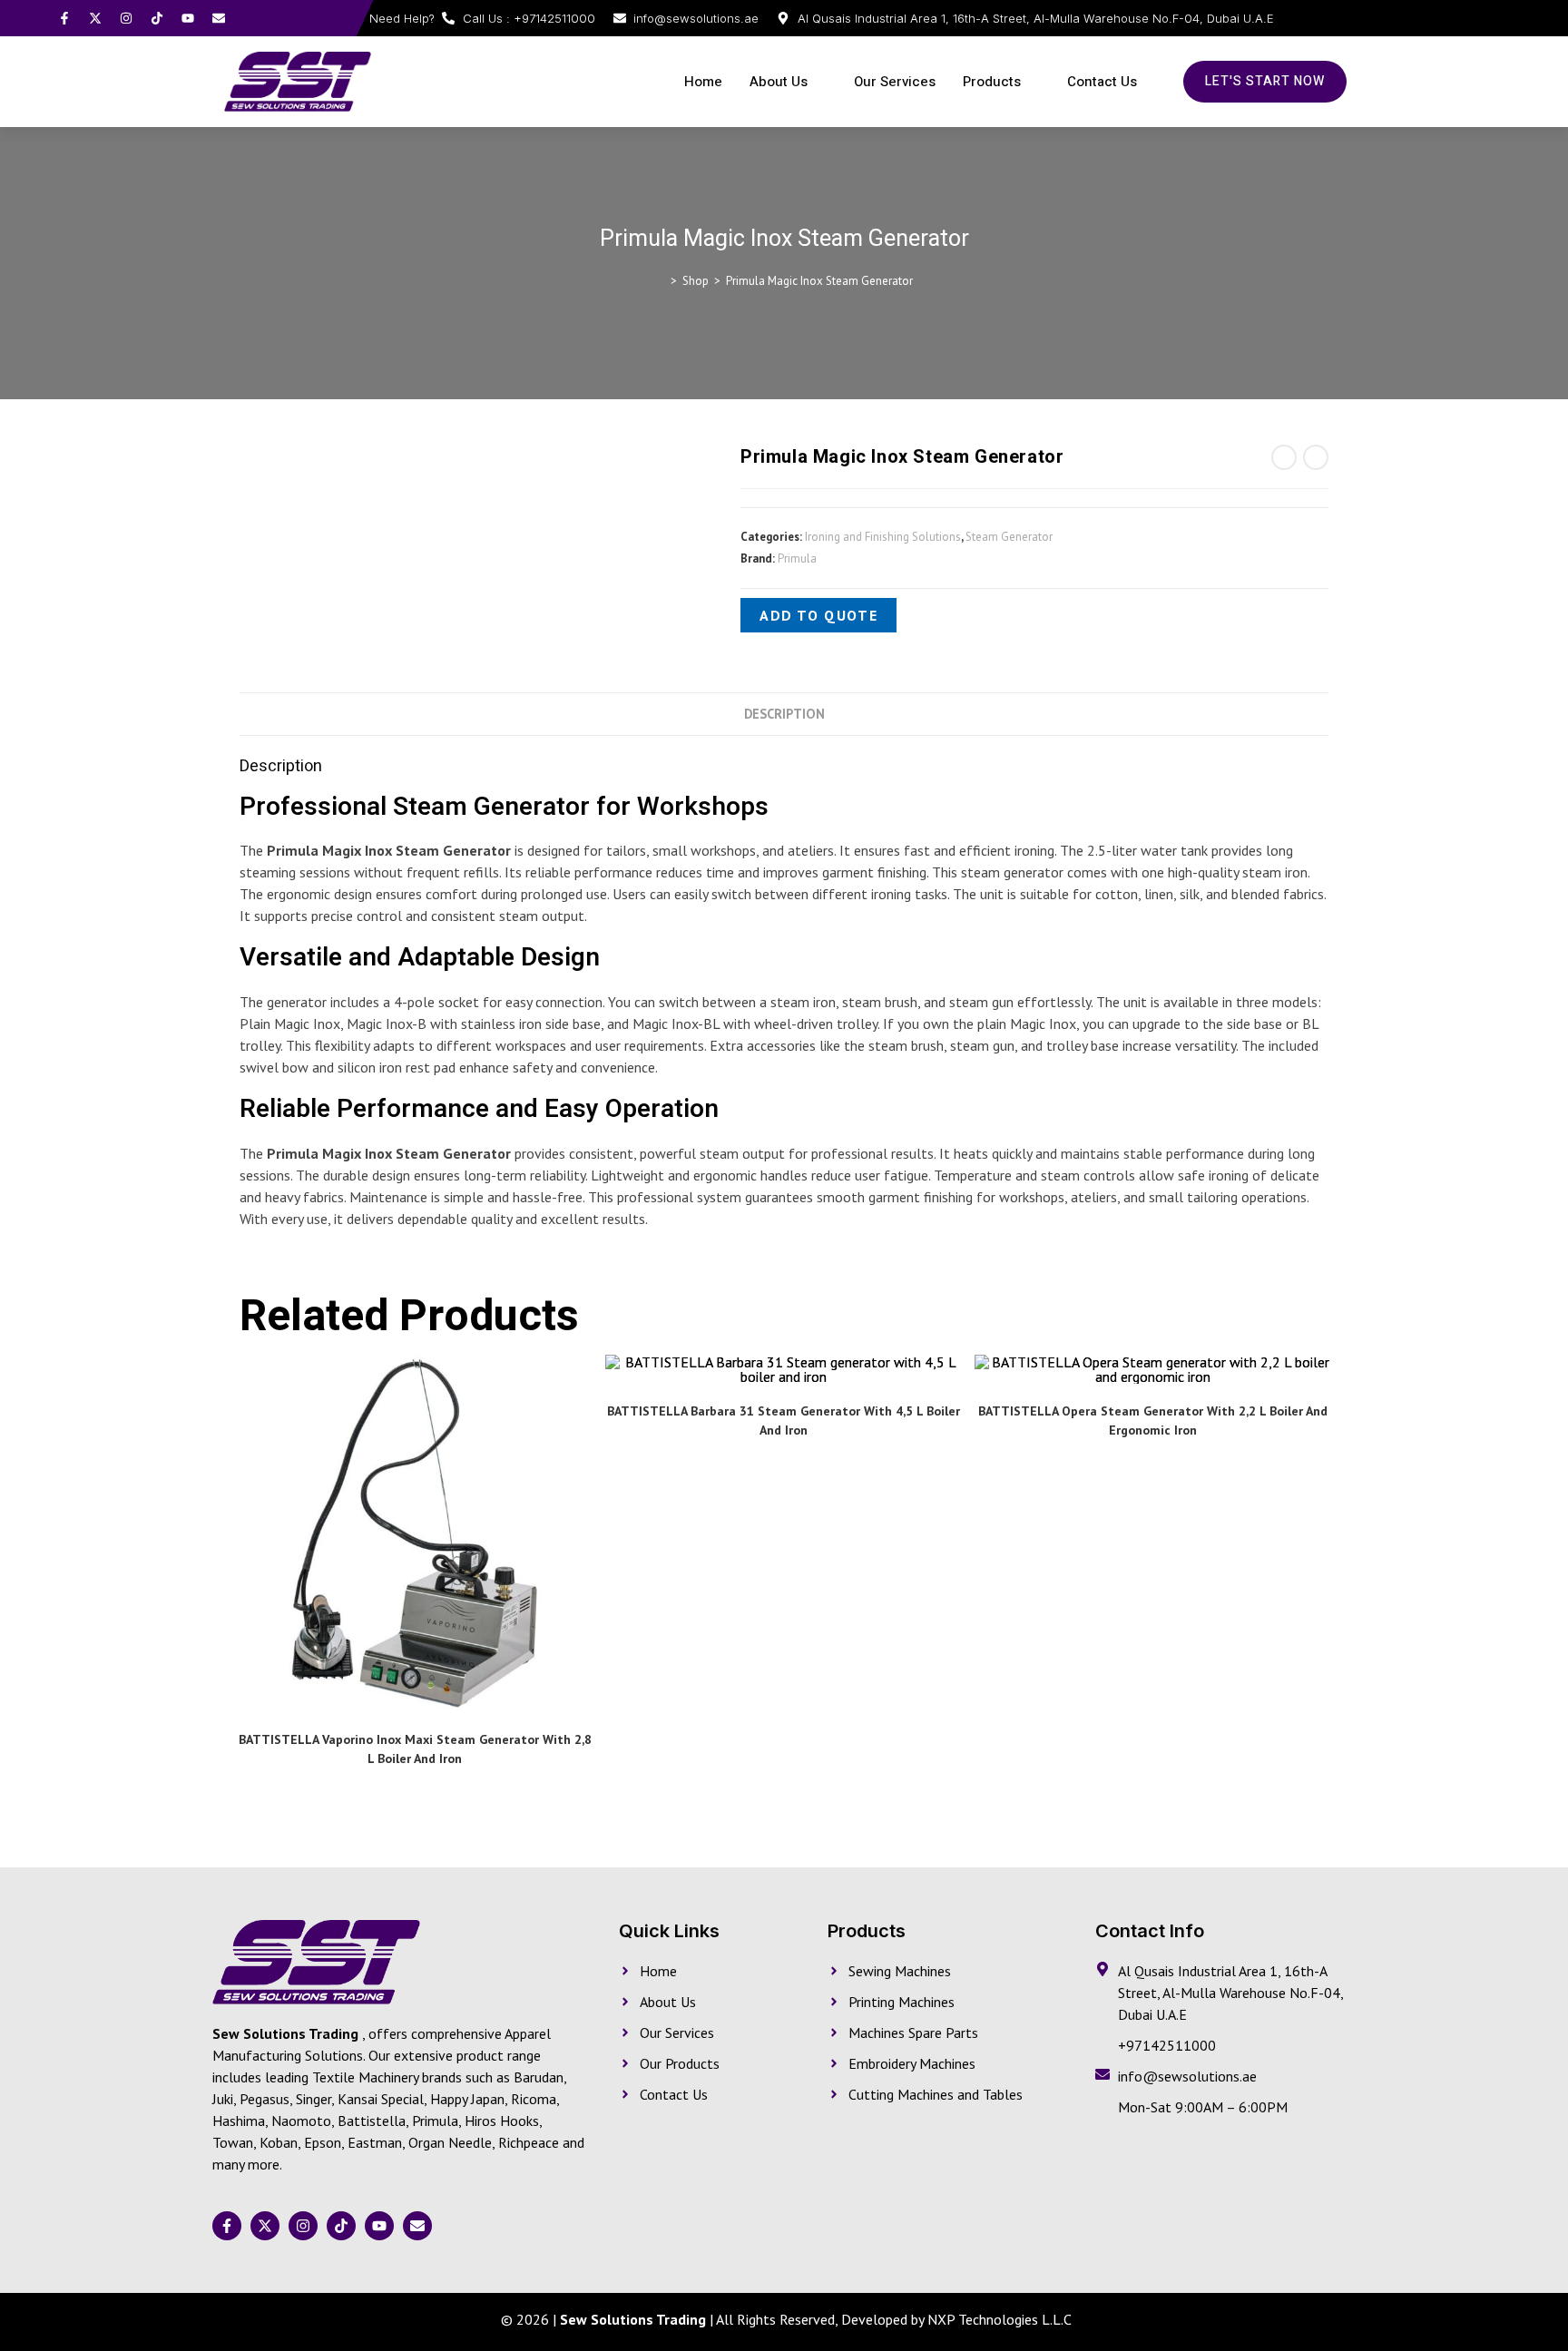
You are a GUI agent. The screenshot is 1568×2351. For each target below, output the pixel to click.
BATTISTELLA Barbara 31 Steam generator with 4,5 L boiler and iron (784, 1420)
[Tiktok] (157, 18)
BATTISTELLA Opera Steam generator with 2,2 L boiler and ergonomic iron (1153, 1420)
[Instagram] (126, 18)
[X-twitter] (95, 18)
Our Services (895, 82)
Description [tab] (784, 714)
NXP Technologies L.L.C (1000, 2319)
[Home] (661, 281)
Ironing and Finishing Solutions (883, 537)
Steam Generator (1009, 537)
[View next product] (1316, 457)
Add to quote (818, 615)
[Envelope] (219, 18)
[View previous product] (1284, 457)
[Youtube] (188, 18)
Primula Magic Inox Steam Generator (819, 281)
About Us (779, 82)
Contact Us (1102, 82)
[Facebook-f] (64, 18)
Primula (797, 558)
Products (992, 82)
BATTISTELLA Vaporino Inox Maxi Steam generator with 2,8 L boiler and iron (415, 1749)
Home (703, 82)
